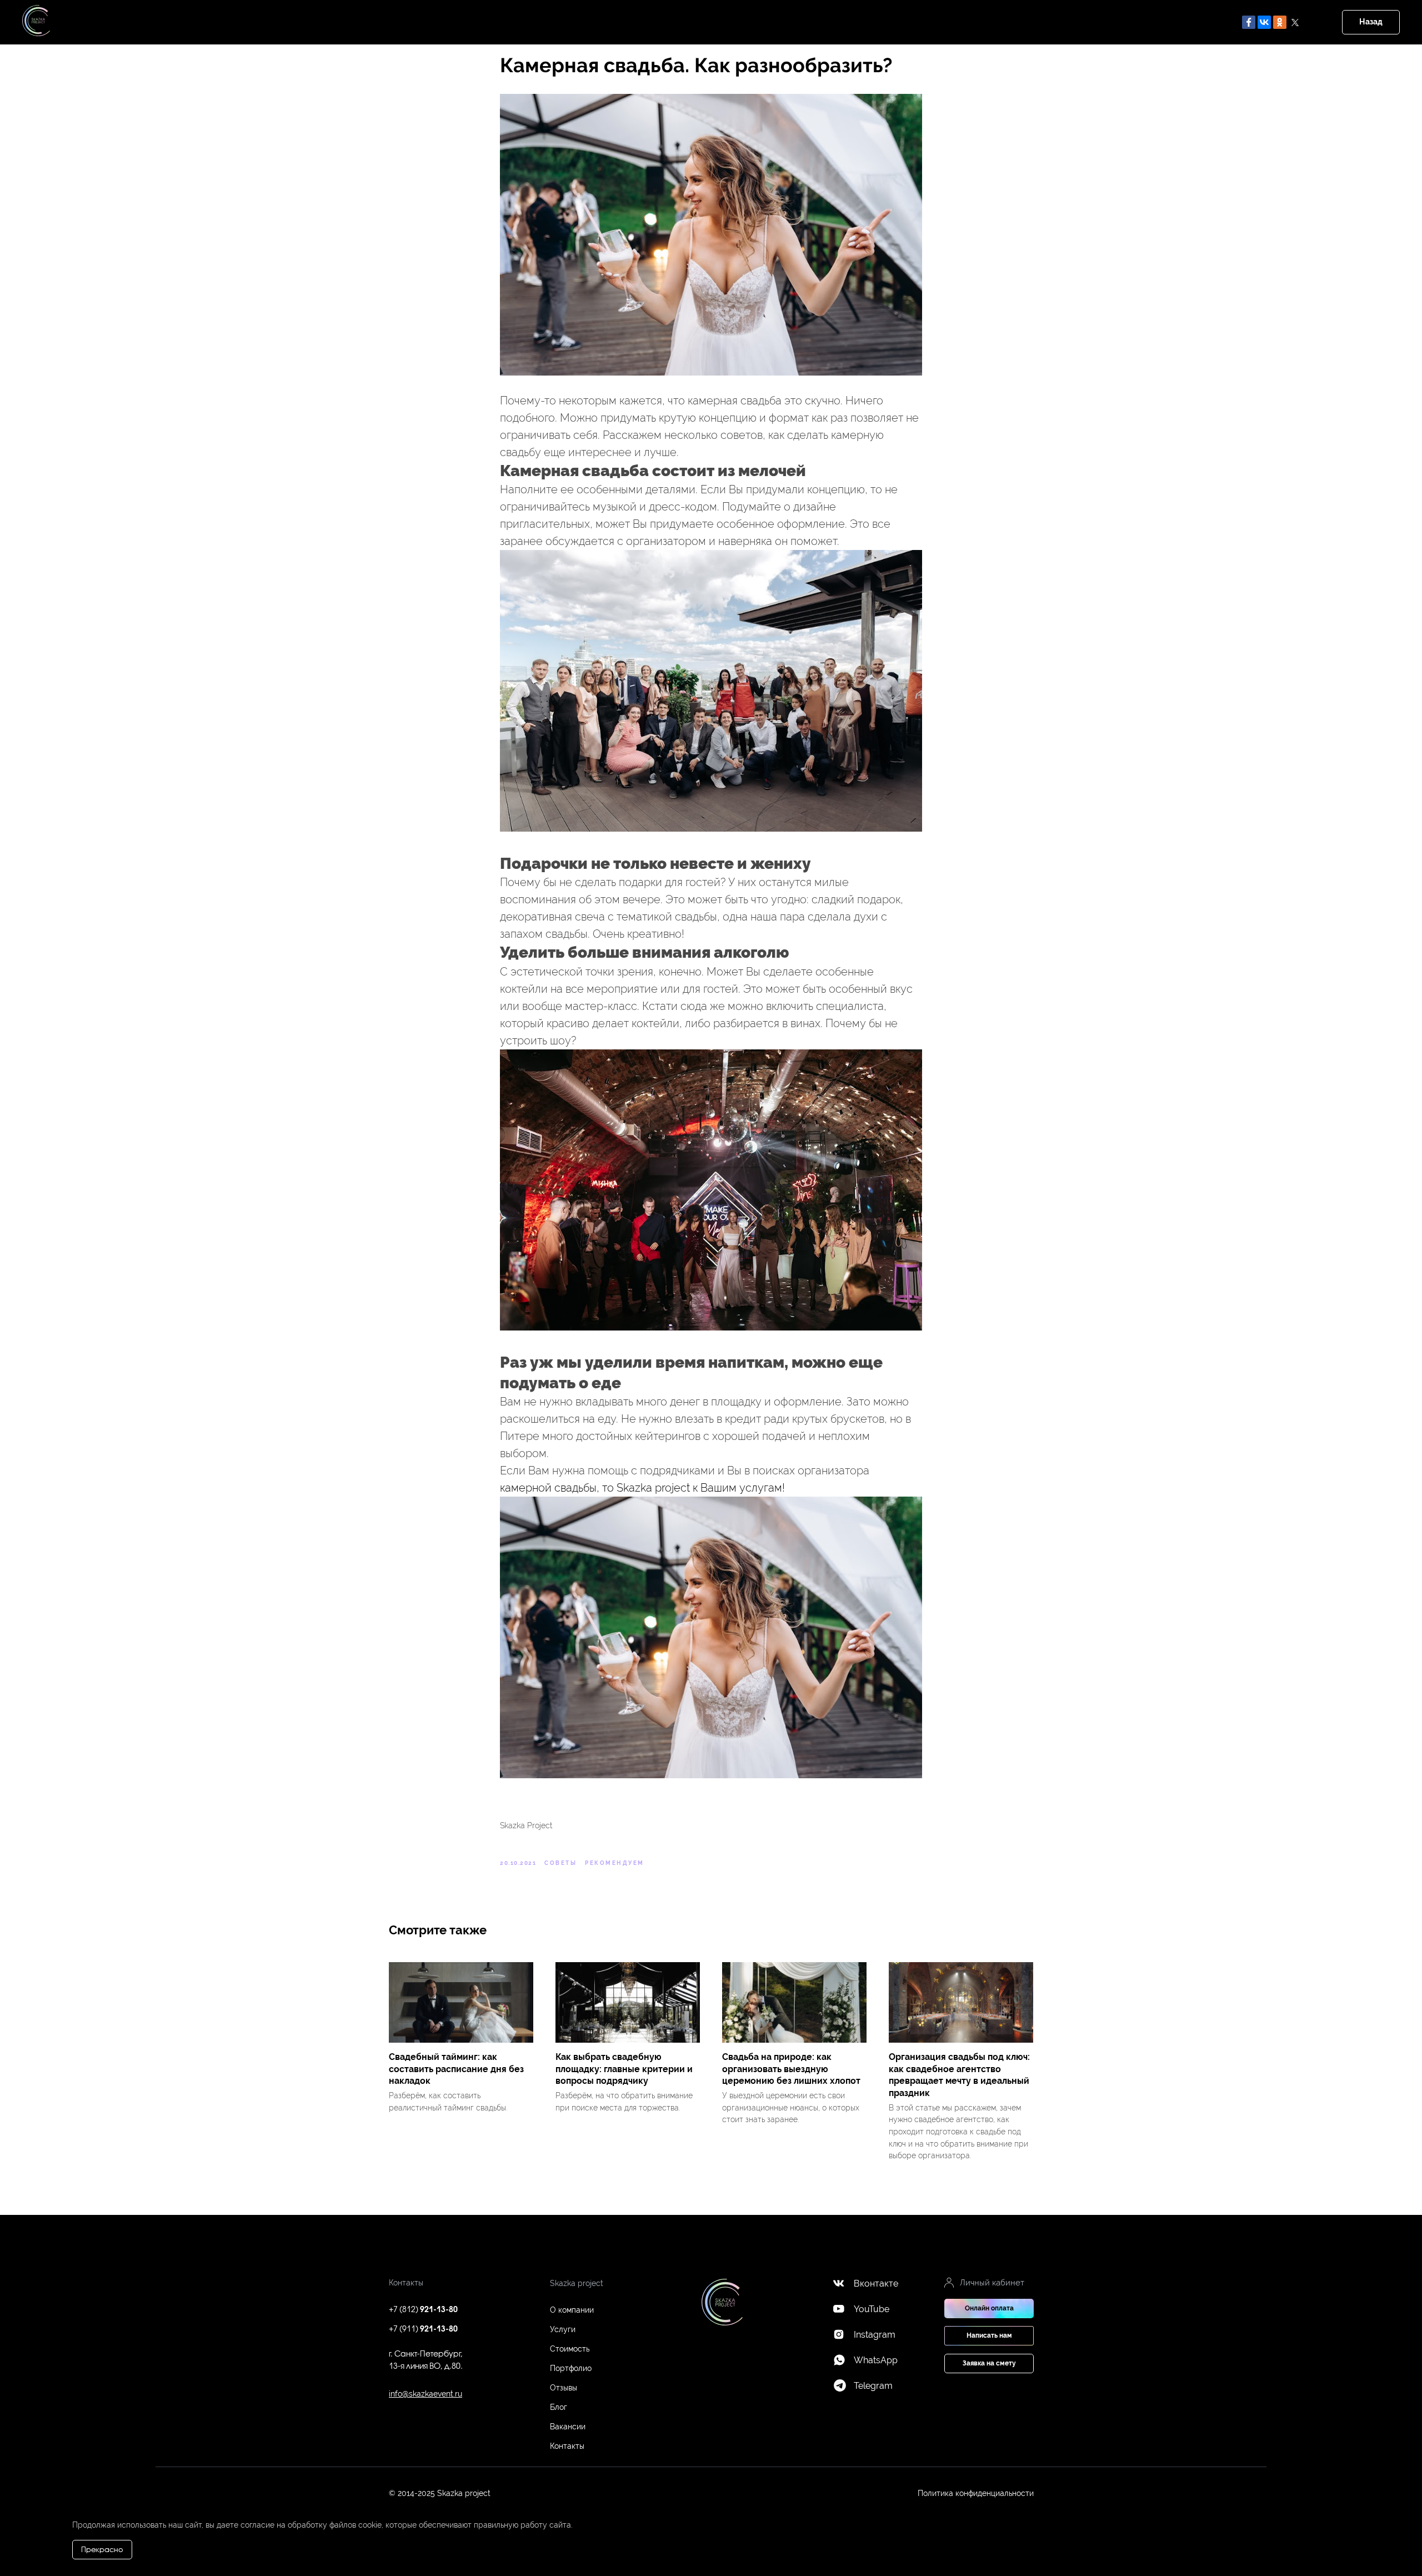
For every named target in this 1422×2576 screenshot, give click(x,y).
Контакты (567, 2446)
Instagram (875, 2335)
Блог (559, 2407)
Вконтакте (876, 2284)
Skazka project (653, 1488)
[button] (989, 2336)
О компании (572, 2310)
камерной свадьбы (548, 1488)
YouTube (872, 2309)
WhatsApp (876, 2360)
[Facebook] (1249, 22)
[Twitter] (1295, 22)
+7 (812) (423, 2310)
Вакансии (568, 2427)
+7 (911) (423, 2330)
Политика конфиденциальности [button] (976, 2493)
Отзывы (564, 2388)
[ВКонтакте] (1264, 22)
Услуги (563, 2329)
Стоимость (570, 2349)
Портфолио (571, 2368)
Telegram (873, 2386)
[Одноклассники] (1280, 22)
